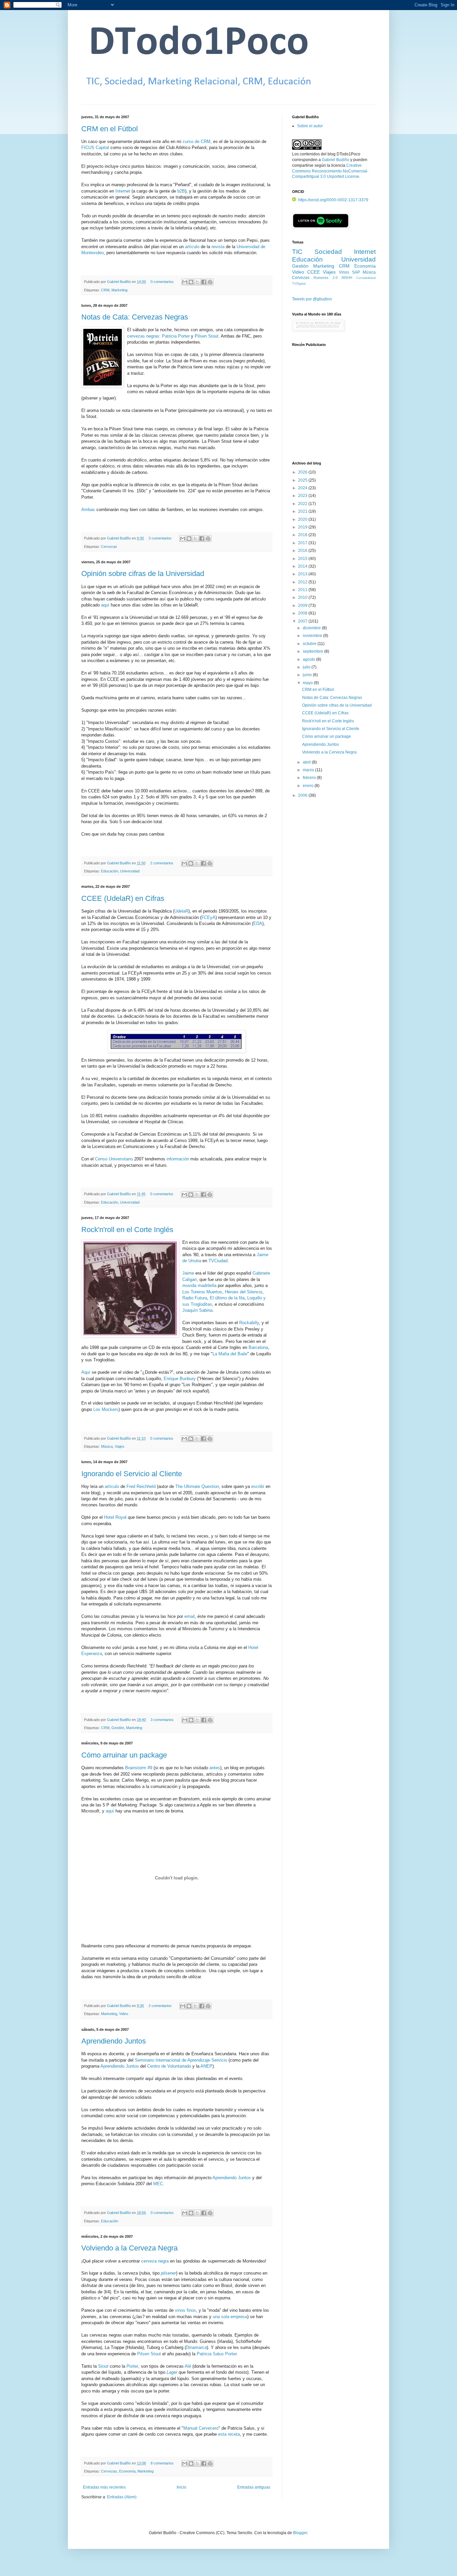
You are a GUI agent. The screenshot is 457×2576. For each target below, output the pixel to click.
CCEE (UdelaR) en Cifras (123, 898)
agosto (309, 659)
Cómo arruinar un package (124, 1755)
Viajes (120, 1446)
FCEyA (208, 917)
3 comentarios (160, 538)
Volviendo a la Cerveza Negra (129, 2248)
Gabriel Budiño (119, 282)
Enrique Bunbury (180, 1379)
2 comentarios (162, 863)
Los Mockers (106, 1409)
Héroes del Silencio (244, 1292)
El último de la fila (227, 1298)
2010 (303, 597)
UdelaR (181, 911)
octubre (310, 644)
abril (307, 762)
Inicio (181, 2487)
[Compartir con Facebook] (204, 282)
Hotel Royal (115, 1517)
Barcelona (258, 1347)
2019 (303, 527)
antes (215, 1768)
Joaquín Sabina (197, 1310)
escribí (258, 1486)
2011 (303, 590)
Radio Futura (195, 1298)
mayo (308, 683)
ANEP (206, 2066)
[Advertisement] (334, 408)
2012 (303, 582)
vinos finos (186, 2310)
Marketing (119, 290)
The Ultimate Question (197, 1486)
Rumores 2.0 (326, 278)
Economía (127, 2471)
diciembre (312, 628)
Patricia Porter (176, 336)
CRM (105, 290)
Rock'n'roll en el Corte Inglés (127, 1230)
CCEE (313, 272)
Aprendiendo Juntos (114, 2041)
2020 (303, 519)
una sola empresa (230, 2317)
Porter (132, 2366)
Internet (123, 191)
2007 (303, 621)
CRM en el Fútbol (110, 129)
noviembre (313, 636)
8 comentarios (162, 2463)
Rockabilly (249, 1323)
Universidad (130, 871)
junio (308, 675)
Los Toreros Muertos (202, 1292)
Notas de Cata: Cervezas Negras (135, 317)
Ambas (88, 510)
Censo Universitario (114, 1159)
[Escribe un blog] (191, 282)
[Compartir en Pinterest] (210, 282)
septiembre (313, 651)
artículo (192, 247)
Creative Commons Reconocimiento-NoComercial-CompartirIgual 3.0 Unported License (330, 171)
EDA (258, 923)
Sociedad (328, 252)
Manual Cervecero (201, 2428)
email (190, 1616)
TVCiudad (218, 1261)
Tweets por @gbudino (312, 299)
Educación (110, 871)
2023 (303, 496)
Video (124, 2014)
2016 (303, 551)
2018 (303, 535)
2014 (303, 566)
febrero (310, 778)
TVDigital (299, 283)
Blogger (300, 2533)
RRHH (347, 278)
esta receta (229, 2434)
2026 (303, 472)
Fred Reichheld (141, 1486)
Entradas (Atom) (122, 2497)
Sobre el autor (310, 126)
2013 (303, 574)
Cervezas (109, 547)
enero (309, 786)
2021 (303, 511)
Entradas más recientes (104, 2487)
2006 (303, 795)
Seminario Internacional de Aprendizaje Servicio (181, 2060)
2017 (303, 543)
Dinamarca (196, 2347)
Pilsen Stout (207, 336)
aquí (105, 605)
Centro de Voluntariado (169, 2066)
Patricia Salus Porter (217, 2354)
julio (307, 667)
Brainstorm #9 (139, 1768)
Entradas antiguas (254, 2487)
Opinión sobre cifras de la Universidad (143, 574)
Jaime (188, 1273)
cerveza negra (155, 2261)
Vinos (344, 272)
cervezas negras (143, 336)
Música (107, 1446)
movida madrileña (199, 1285)
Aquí (86, 1372)
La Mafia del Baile (230, 1354)
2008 (303, 613)
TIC (297, 252)
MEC (158, 2184)
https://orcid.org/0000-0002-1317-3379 (333, 200)
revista (218, 247)
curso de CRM (197, 141)
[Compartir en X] (197, 282)
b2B (181, 191)
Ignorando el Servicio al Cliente (132, 1474)
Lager (172, 2372)
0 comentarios (162, 282)
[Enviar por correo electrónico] (185, 282)
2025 (303, 480)
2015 (303, 559)
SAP (356, 272)
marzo (309, 770)
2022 (303, 504)
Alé (188, 2366)
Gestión (118, 1728)
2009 (303, 605)
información (178, 1159)
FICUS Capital (95, 148)
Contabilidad (366, 278)
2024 (303, 488)
